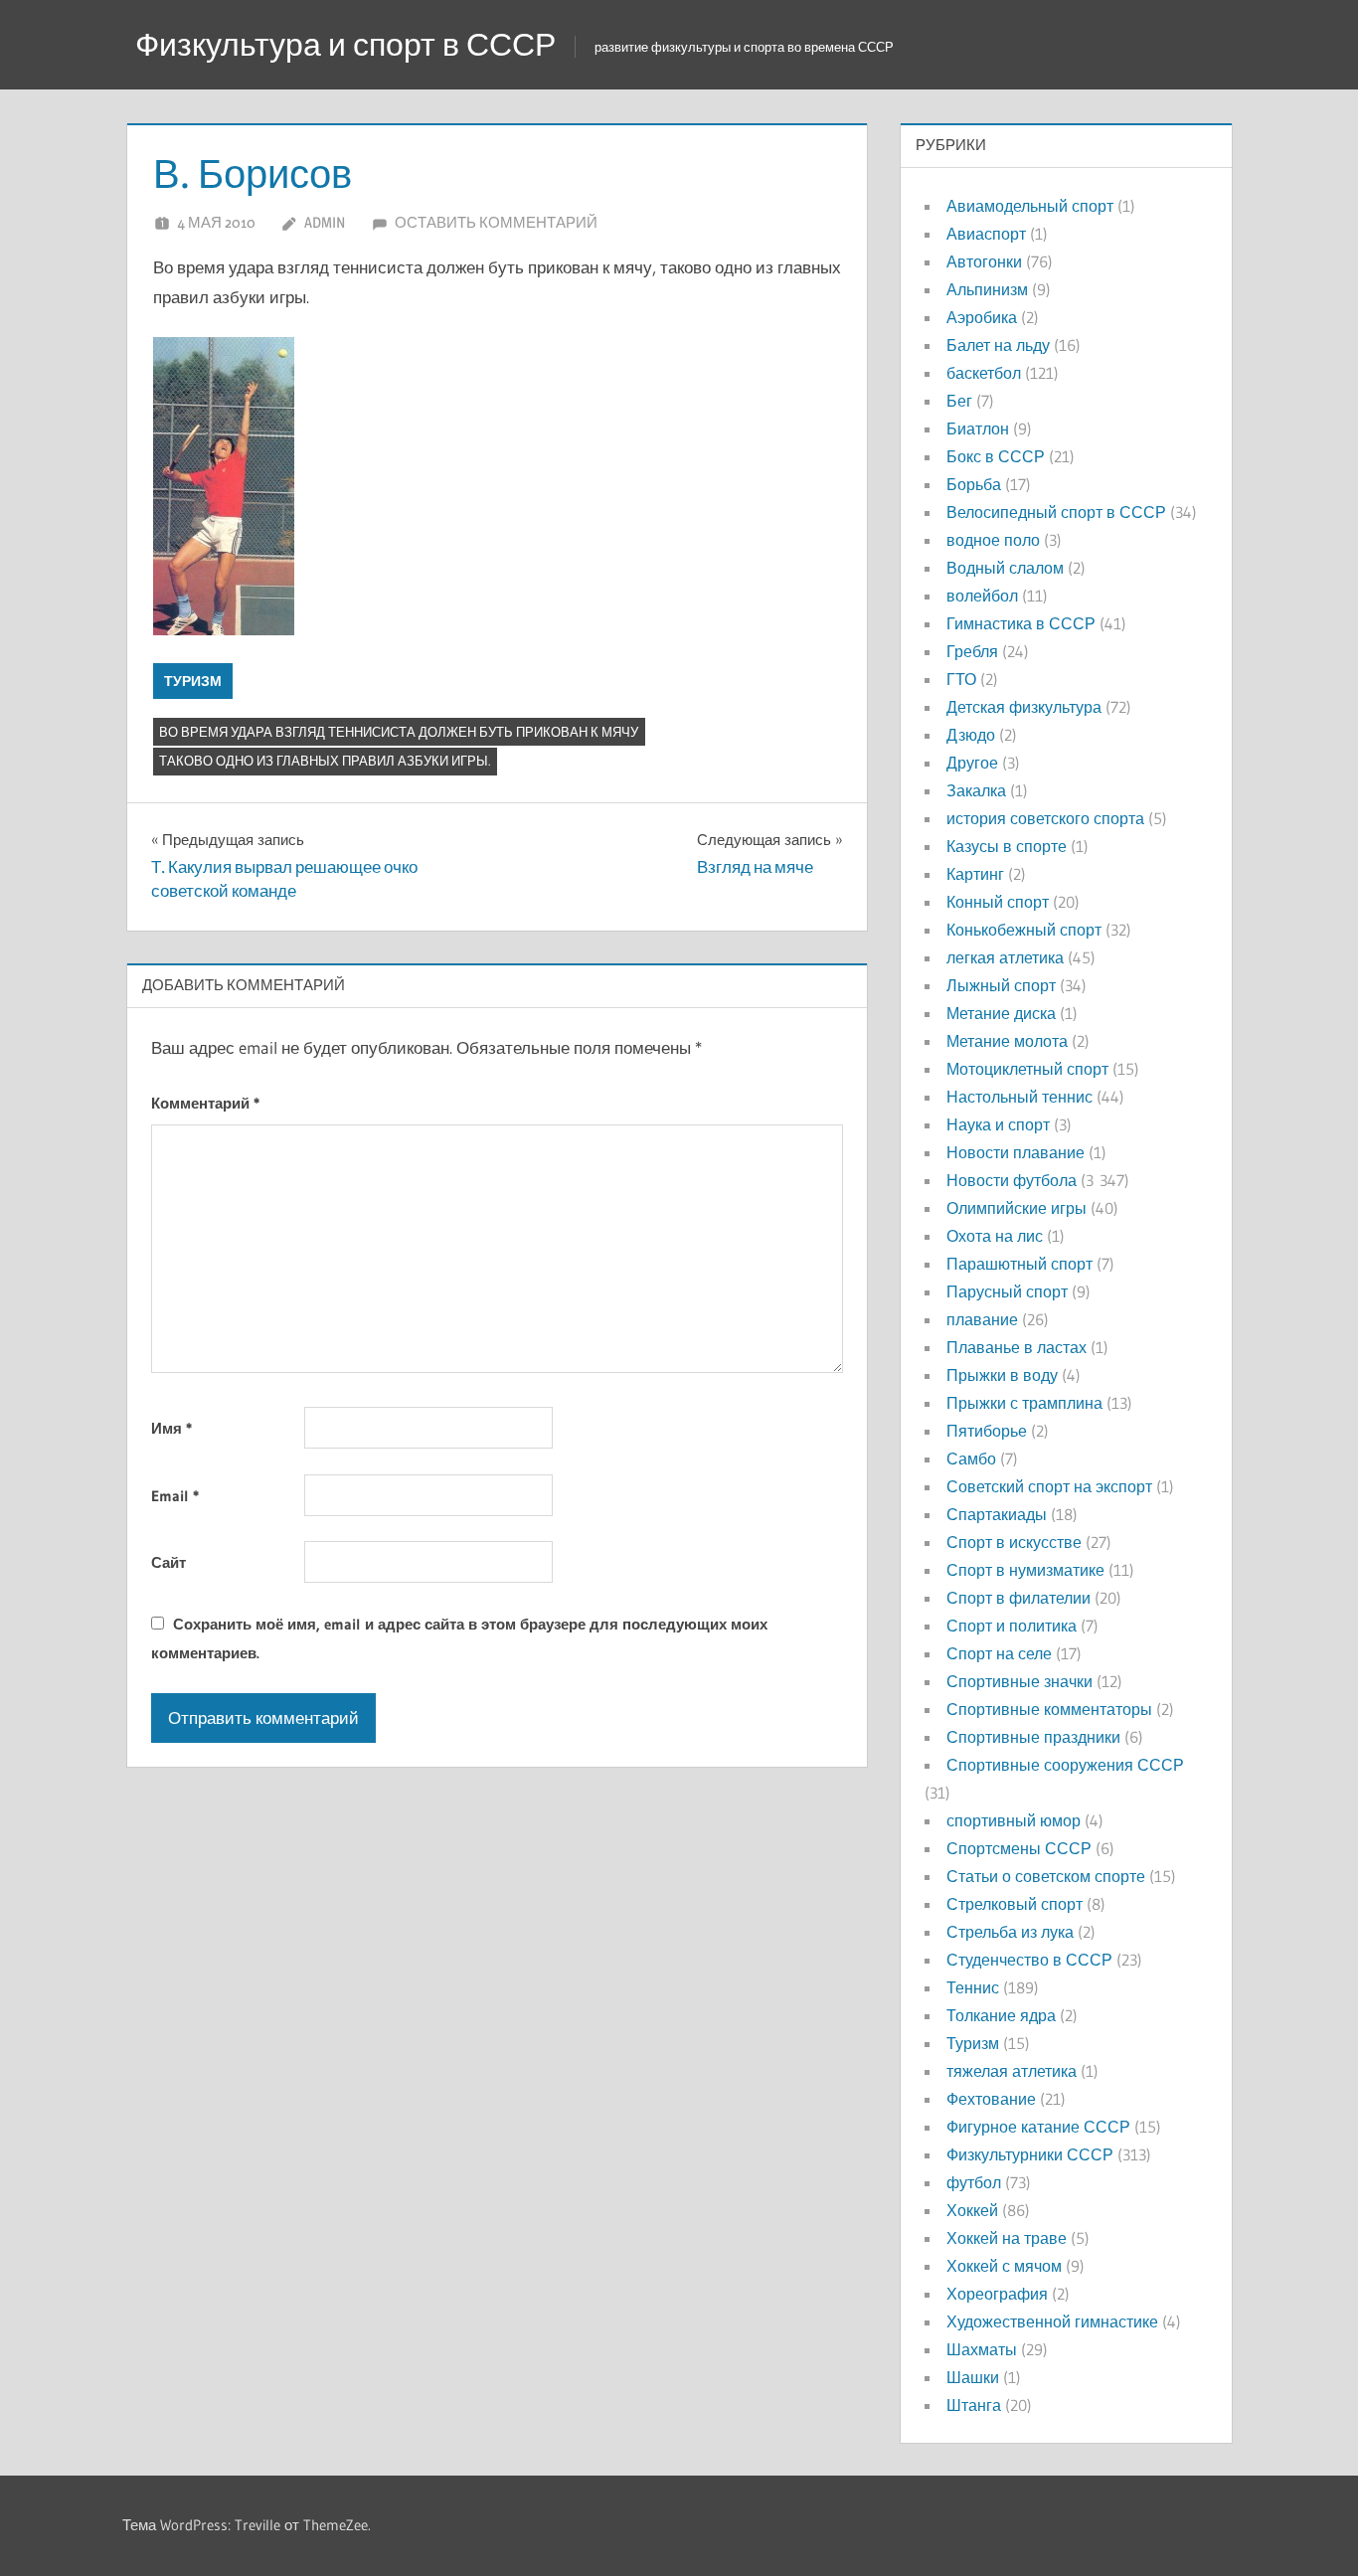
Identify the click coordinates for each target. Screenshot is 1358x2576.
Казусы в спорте (1007, 846)
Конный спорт (998, 902)
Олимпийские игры (1017, 1208)
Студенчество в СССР (1029, 1960)
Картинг (975, 874)
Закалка (976, 790)
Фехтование (991, 2099)
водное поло (993, 540)
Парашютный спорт (1019, 1264)
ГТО (961, 679)
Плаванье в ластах (1017, 1347)
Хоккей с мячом (1004, 2266)
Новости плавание (1016, 1152)
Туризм (193, 681)
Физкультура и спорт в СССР (345, 44)
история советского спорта (1045, 818)
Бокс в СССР (996, 456)
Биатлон (978, 429)
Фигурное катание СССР (1038, 2127)
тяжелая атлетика (1012, 2071)
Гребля (972, 651)
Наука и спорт (998, 1124)
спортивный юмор (1014, 1820)
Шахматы (982, 2349)
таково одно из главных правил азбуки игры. (325, 761)
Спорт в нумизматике (1025, 1570)
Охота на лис (995, 1236)
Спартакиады (997, 1514)
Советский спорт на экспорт (1049, 1486)
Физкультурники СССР (1030, 2154)
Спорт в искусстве (1014, 1542)
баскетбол (984, 373)
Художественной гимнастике (1052, 2321)
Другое (972, 763)
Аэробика (982, 317)
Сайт (169, 1562)
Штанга (974, 2405)
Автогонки (984, 261)
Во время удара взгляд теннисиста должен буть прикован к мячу (399, 732)
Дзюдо (971, 735)
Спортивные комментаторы (1049, 1709)
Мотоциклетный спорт (1027, 1069)
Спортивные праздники (1033, 1737)
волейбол (982, 596)
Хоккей (972, 2210)
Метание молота (1007, 1041)
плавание (982, 1319)
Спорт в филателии (1018, 1598)
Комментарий (205, 1103)
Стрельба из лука (1010, 1932)
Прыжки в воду (1002, 1375)
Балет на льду (998, 345)
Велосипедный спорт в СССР (1056, 512)
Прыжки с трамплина (1024, 1403)
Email (175, 1496)
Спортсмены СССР (1019, 1848)
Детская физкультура (1024, 707)
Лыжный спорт (1001, 985)
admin (325, 222)
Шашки (973, 2377)
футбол (974, 2182)
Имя (171, 1428)
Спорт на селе (999, 1653)
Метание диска (1001, 1013)
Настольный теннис (1019, 1097)
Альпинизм (987, 289)
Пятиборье (987, 1431)
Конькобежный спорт (1024, 930)
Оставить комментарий (496, 222)
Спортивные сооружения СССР (1065, 1765)
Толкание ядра (1001, 2015)
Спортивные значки (1019, 1681)
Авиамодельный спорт (1030, 206)
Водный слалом (1005, 568)
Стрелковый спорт (1015, 1904)
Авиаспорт (986, 234)
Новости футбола (1012, 1180)
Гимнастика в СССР (1021, 623)
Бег (959, 401)
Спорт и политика (1012, 1626)
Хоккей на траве (1007, 2238)
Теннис (973, 1987)
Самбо (971, 1459)
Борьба (974, 484)
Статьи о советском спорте (1046, 1876)
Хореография (997, 2294)
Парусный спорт (1007, 1291)
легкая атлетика (1005, 957)
